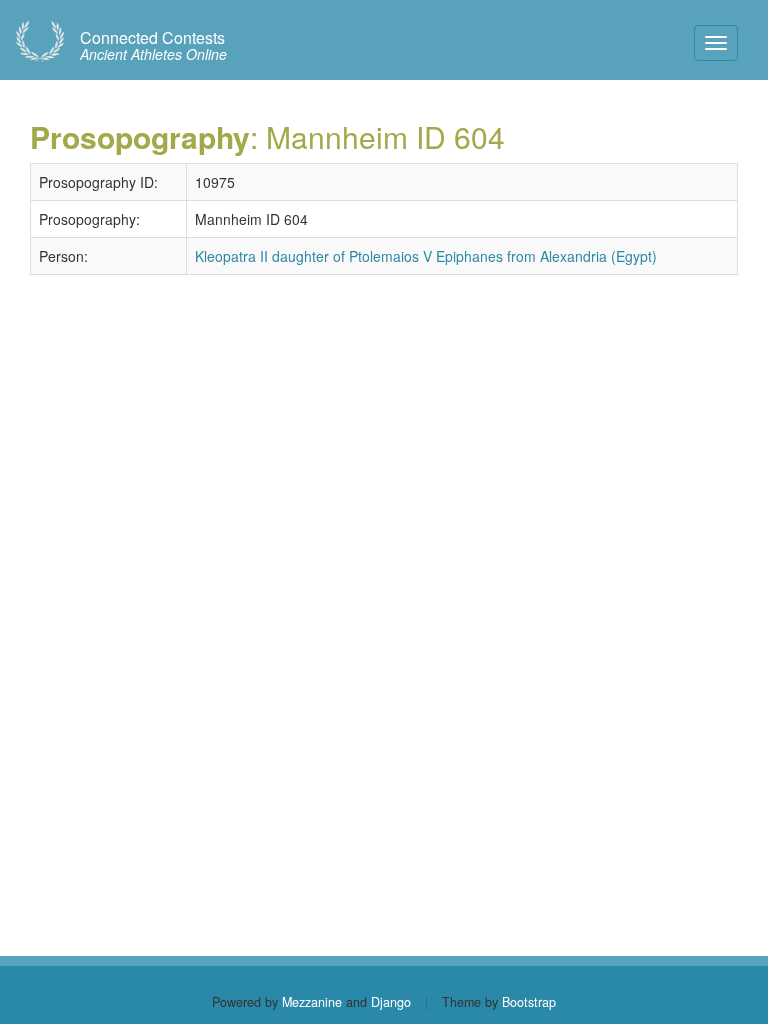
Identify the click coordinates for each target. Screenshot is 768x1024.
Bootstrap (529, 1002)
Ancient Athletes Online (153, 46)
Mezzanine (312, 1002)
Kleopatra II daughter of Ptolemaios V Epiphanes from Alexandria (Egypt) (426, 256)
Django (391, 1002)
